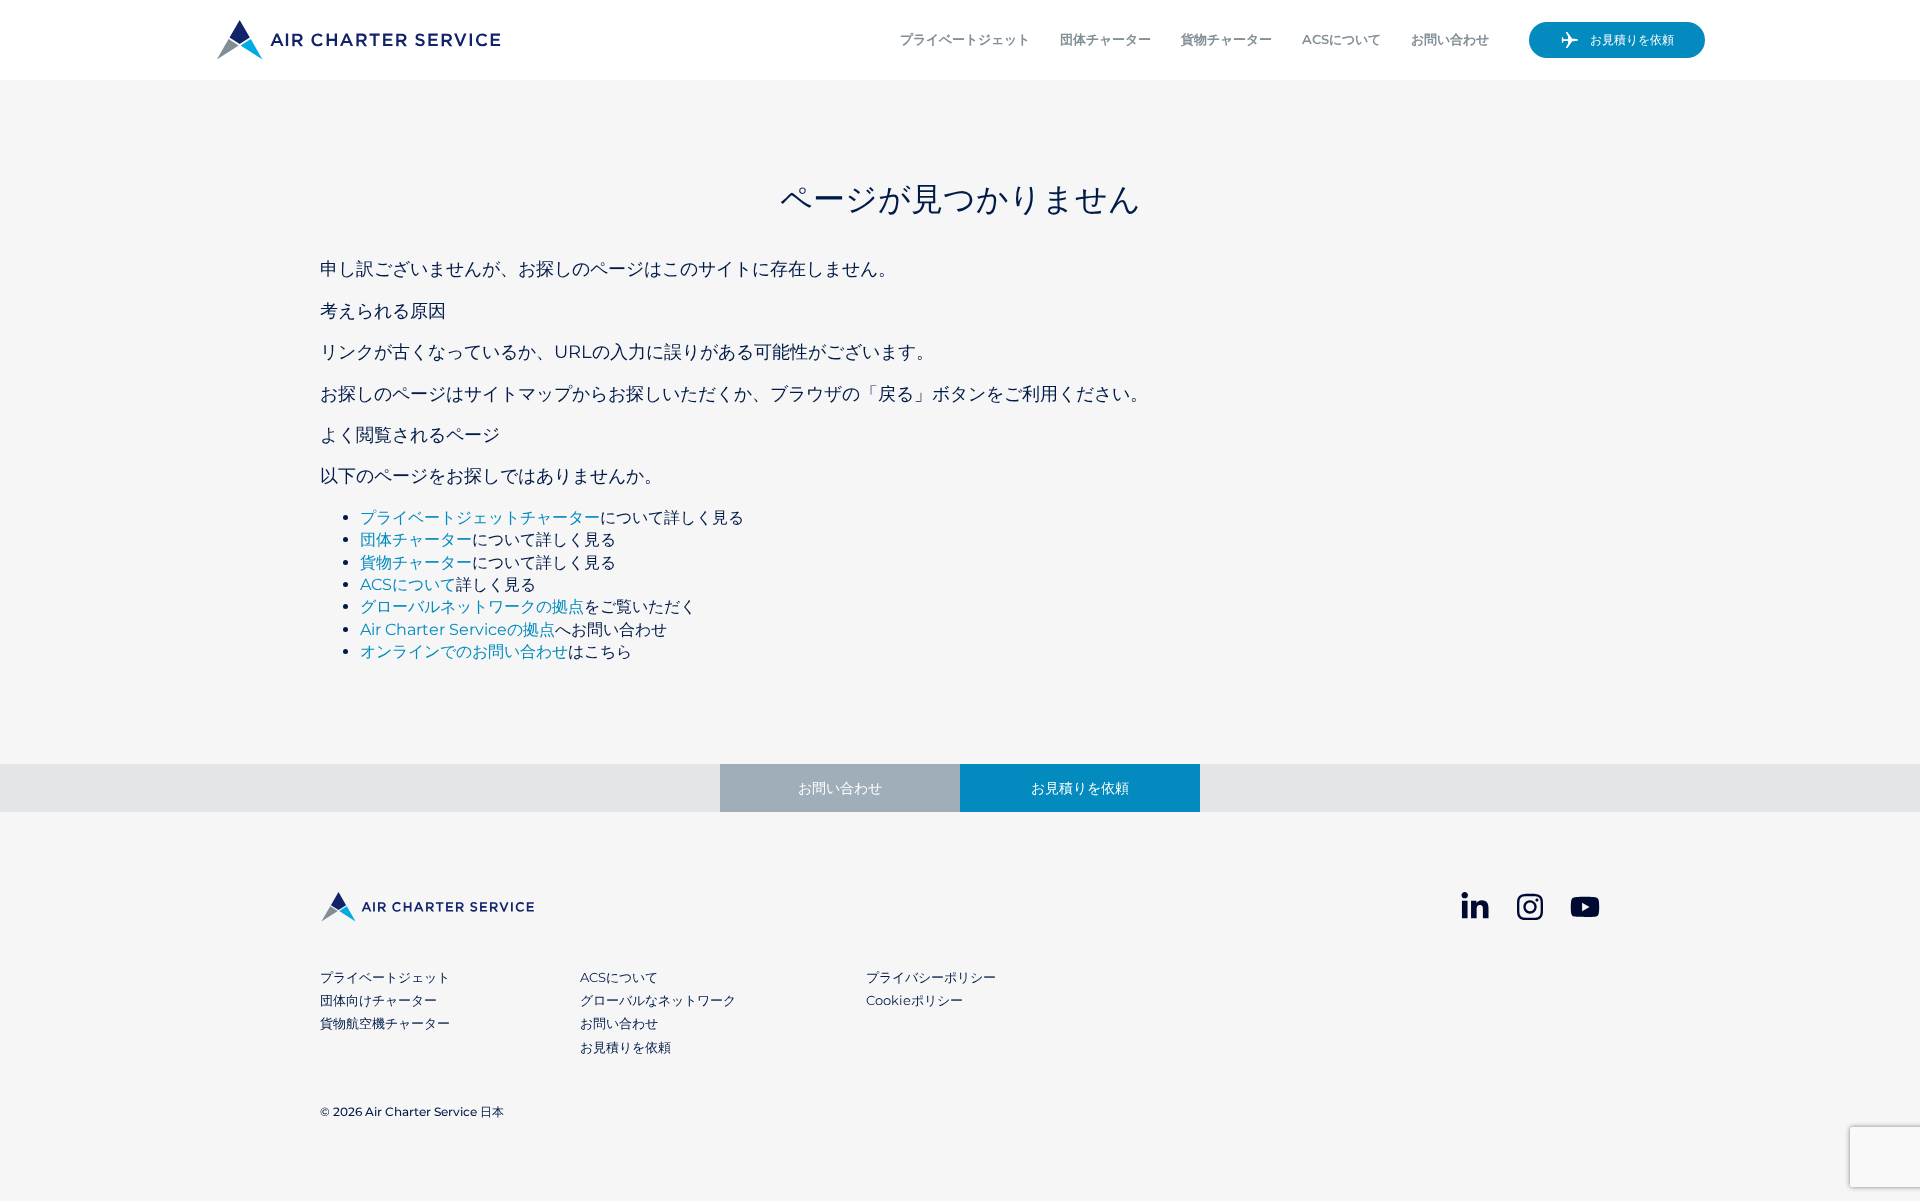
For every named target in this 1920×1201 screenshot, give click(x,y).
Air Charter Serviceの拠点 (457, 629)
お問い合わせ (1450, 39)
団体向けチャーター (378, 1000)
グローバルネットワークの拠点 (472, 606)
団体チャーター (1105, 39)
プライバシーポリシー (931, 977)
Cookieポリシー (914, 1000)
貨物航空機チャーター (385, 1023)
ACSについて (1341, 39)
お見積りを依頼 (1632, 39)
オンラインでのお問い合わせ (464, 651)
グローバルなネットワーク (658, 1000)
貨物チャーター (1226, 39)
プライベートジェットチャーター (480, 517)
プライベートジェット (965, 39)
